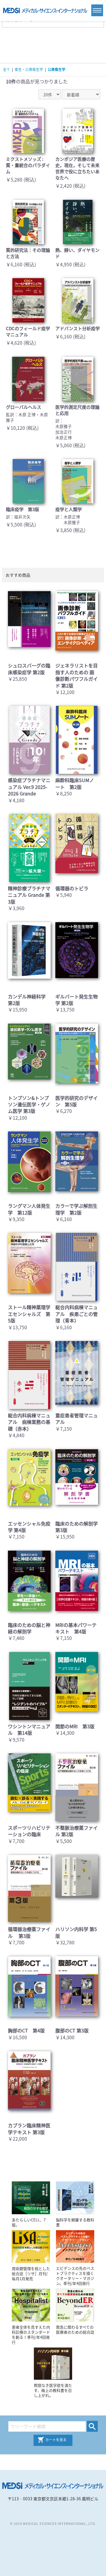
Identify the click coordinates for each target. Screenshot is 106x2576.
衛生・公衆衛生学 (29, 69)
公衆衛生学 (57, 69)
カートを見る (56, 2440)
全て (6, 69)
